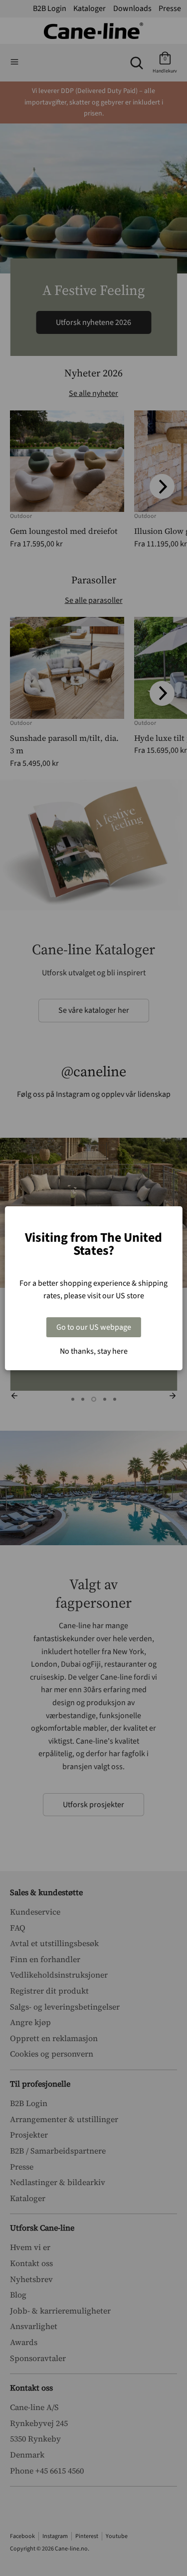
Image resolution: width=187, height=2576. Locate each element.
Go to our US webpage (94, 1327)
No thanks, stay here (94, 1351)
